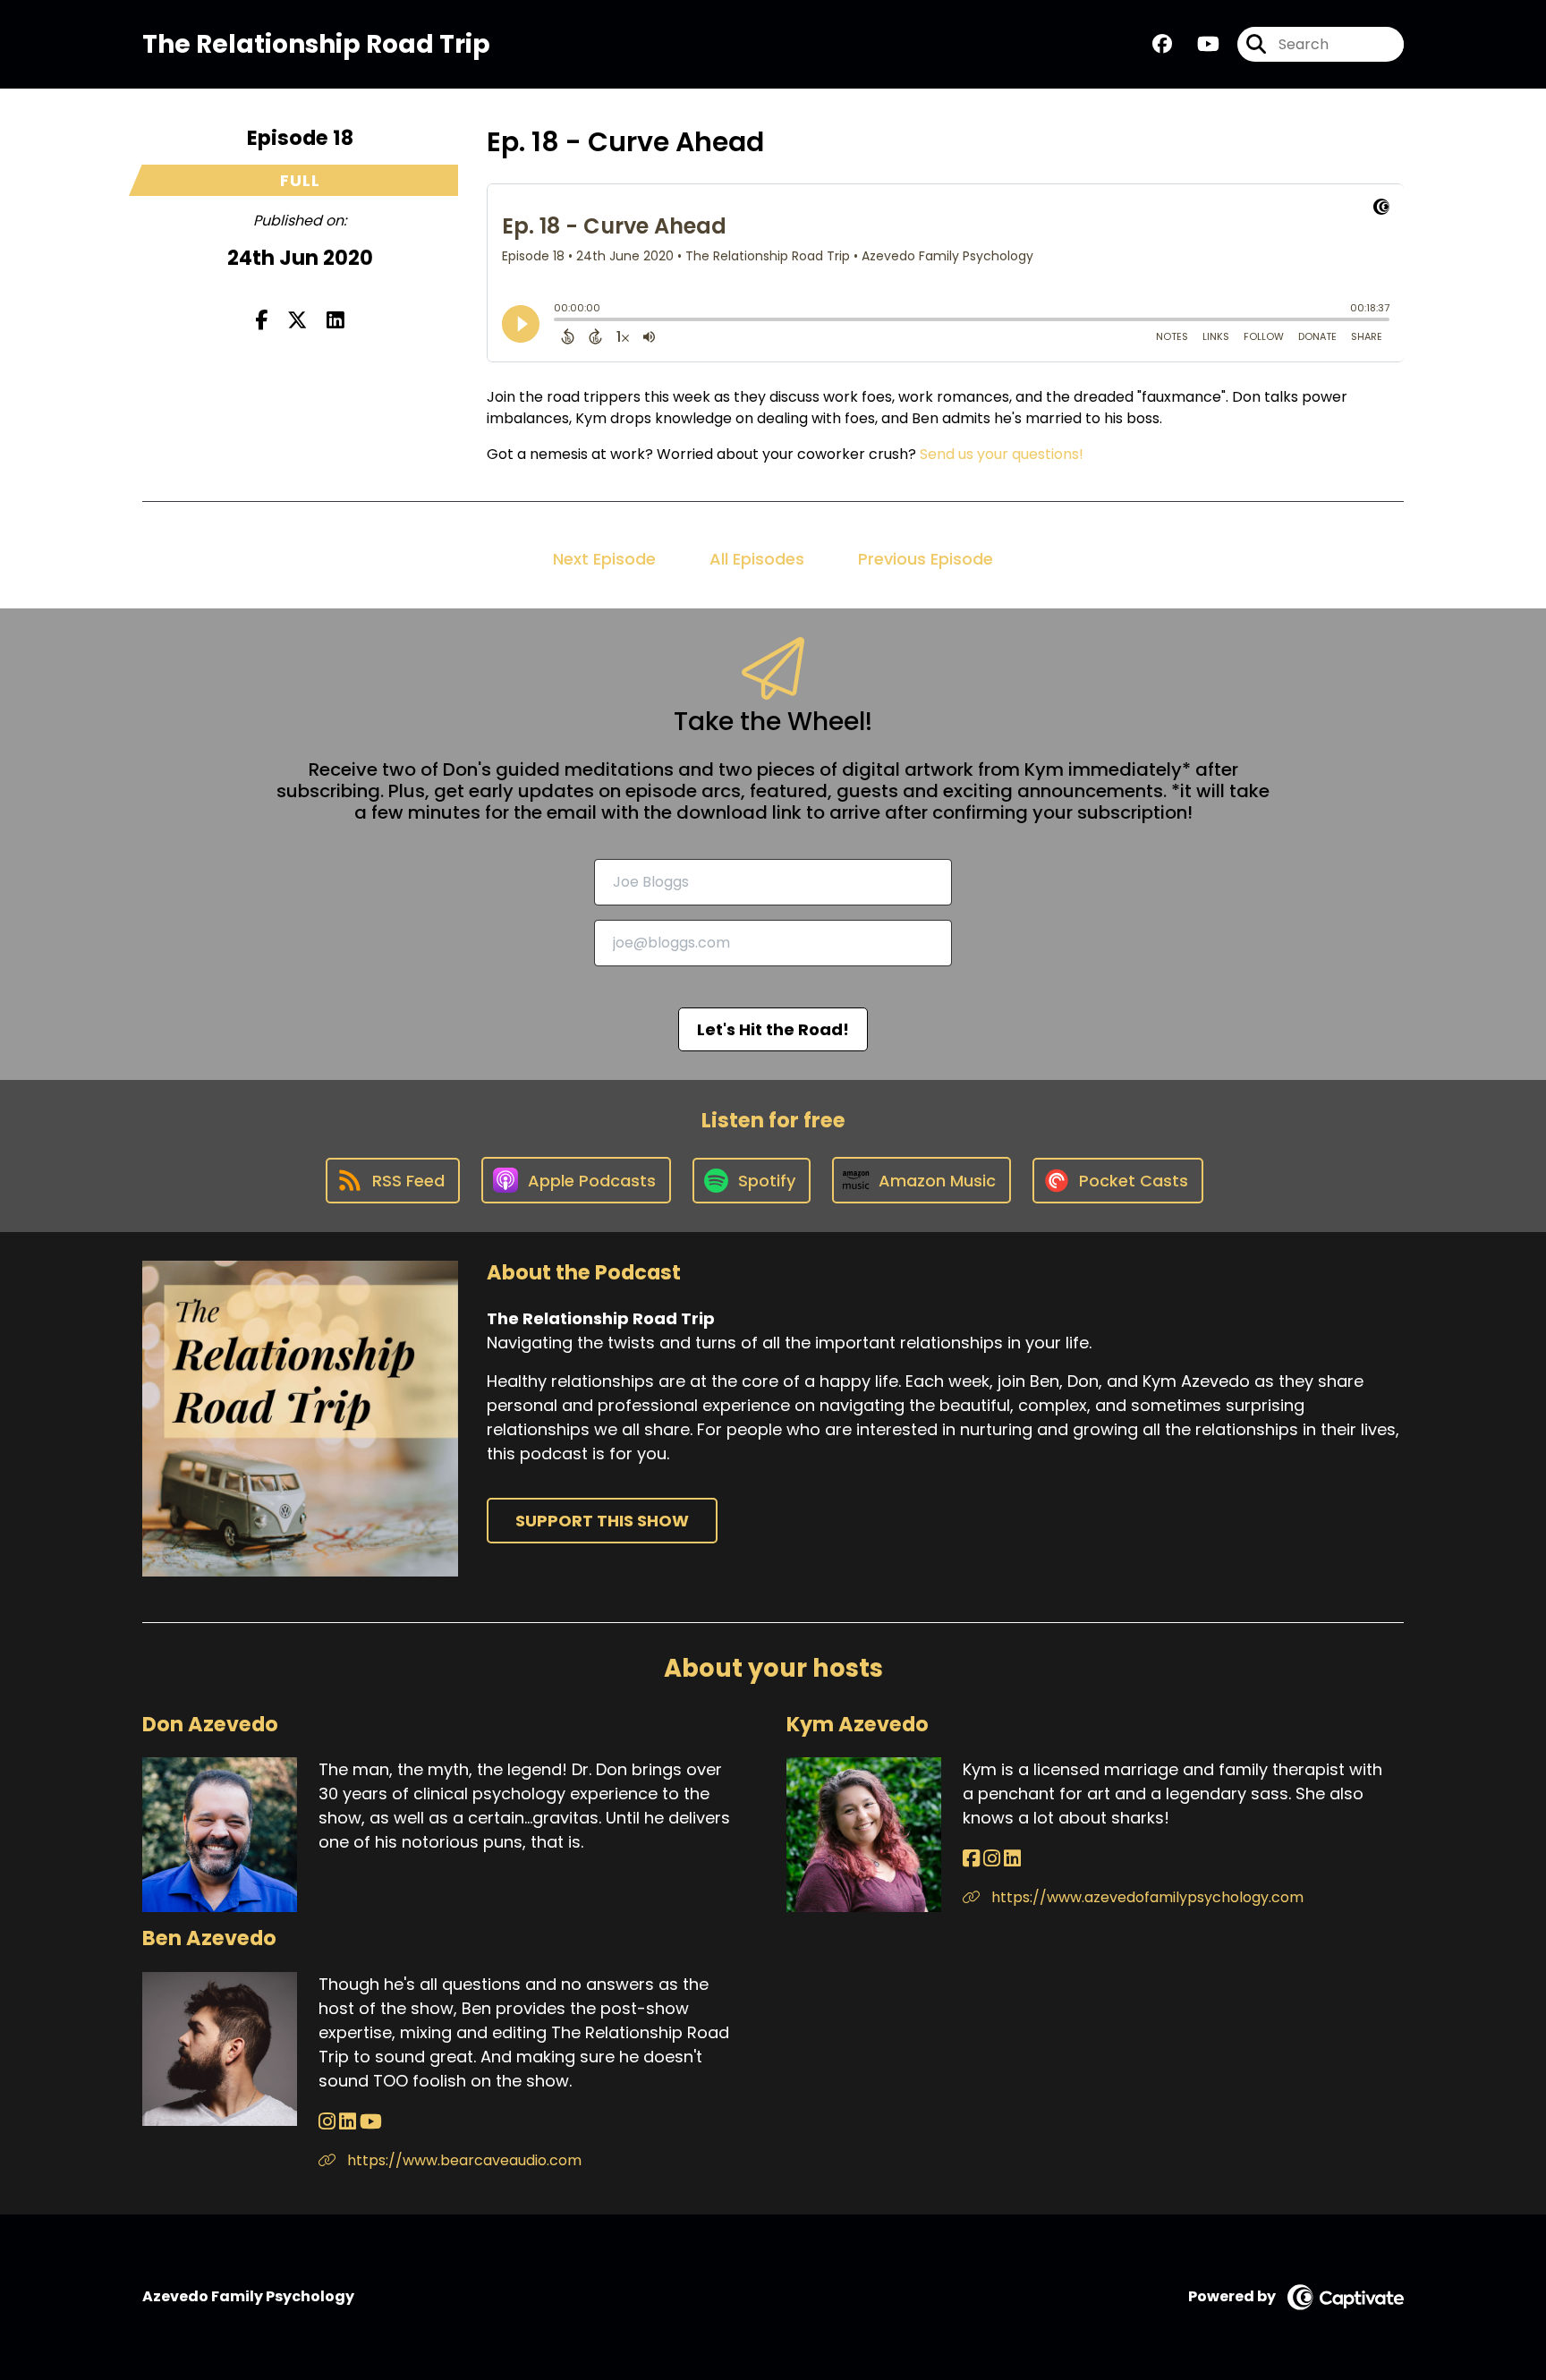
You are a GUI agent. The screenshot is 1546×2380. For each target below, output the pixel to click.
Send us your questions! (1002, 454)
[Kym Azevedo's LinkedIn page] (1012, 1859)
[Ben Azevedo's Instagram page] (327, 2122)
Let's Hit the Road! (773, 1029)
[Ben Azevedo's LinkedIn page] (348, 2122)
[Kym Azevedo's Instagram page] (992, 1859)
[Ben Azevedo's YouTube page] (371, 2122)
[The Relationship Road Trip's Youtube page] (1198, 44)
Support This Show (602, 1521)
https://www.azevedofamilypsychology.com (1146, 1897)
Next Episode (604, 559)
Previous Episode (926, 559)
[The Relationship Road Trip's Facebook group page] (1162, 44)
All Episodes (757, 559)
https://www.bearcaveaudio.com (463, 2160)
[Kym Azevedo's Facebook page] (971, 1859)
